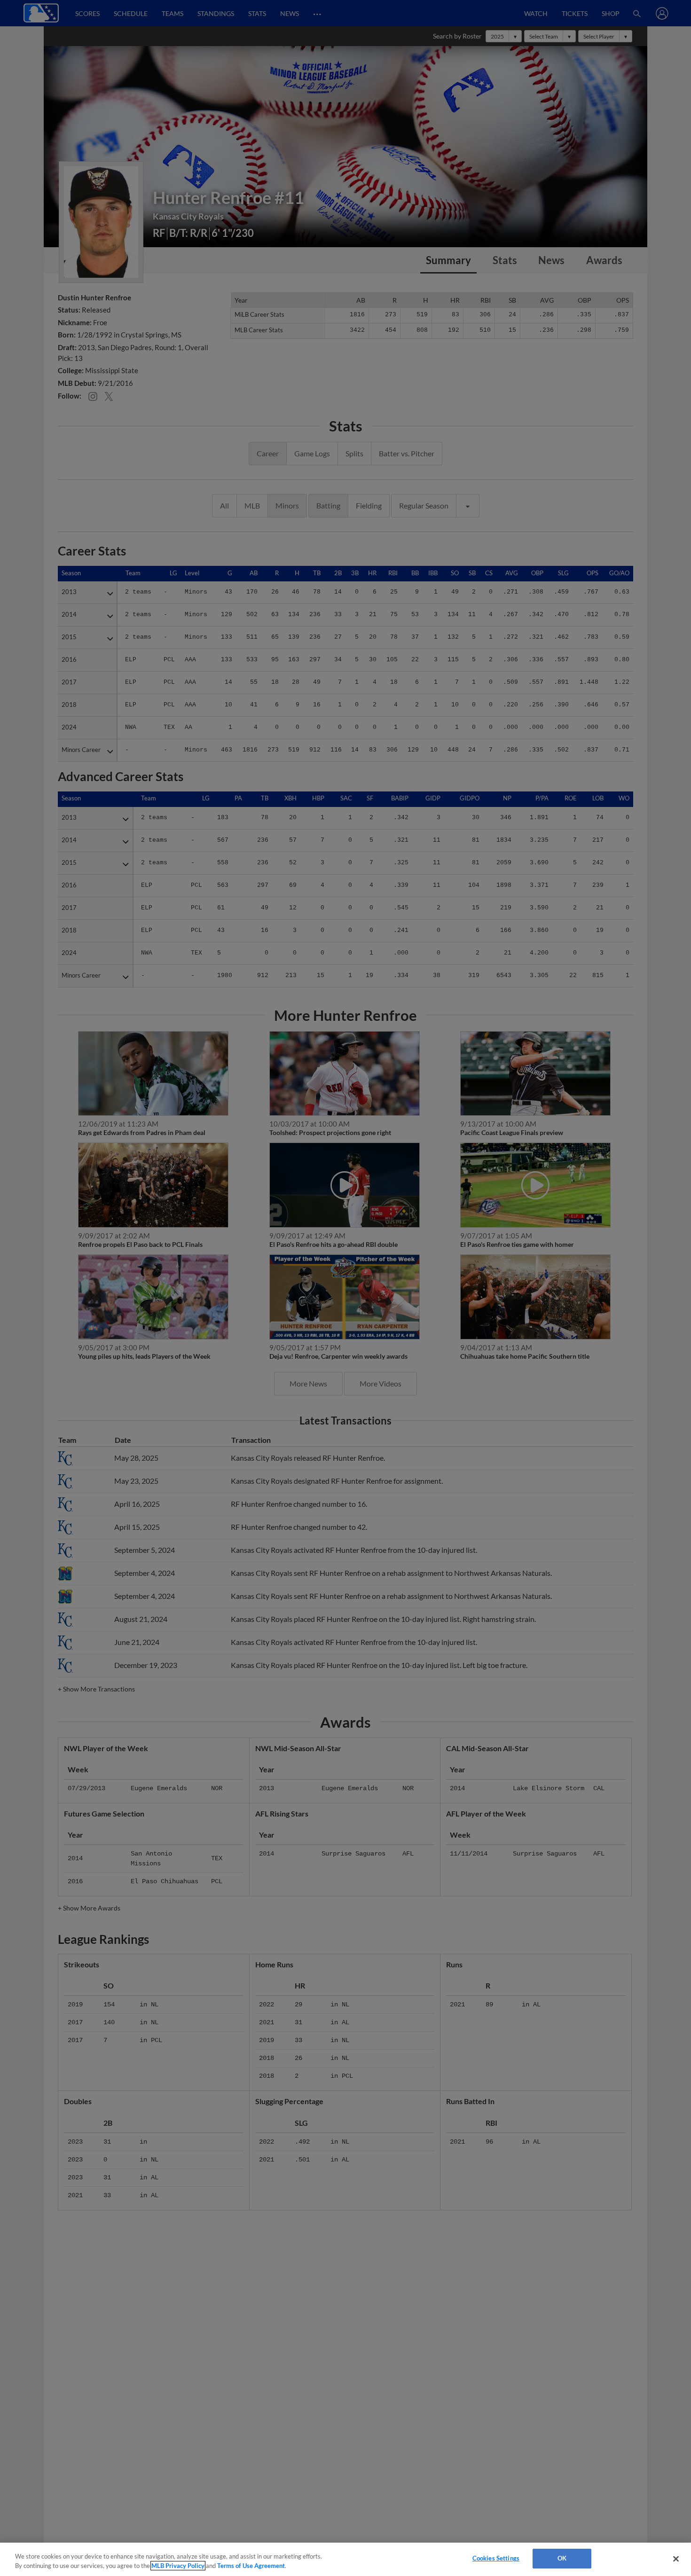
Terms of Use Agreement (251, 2566)
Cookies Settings (496, 2558)
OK (562, 2558)
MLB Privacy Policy (178, 2566)
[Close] (676, 2559)
